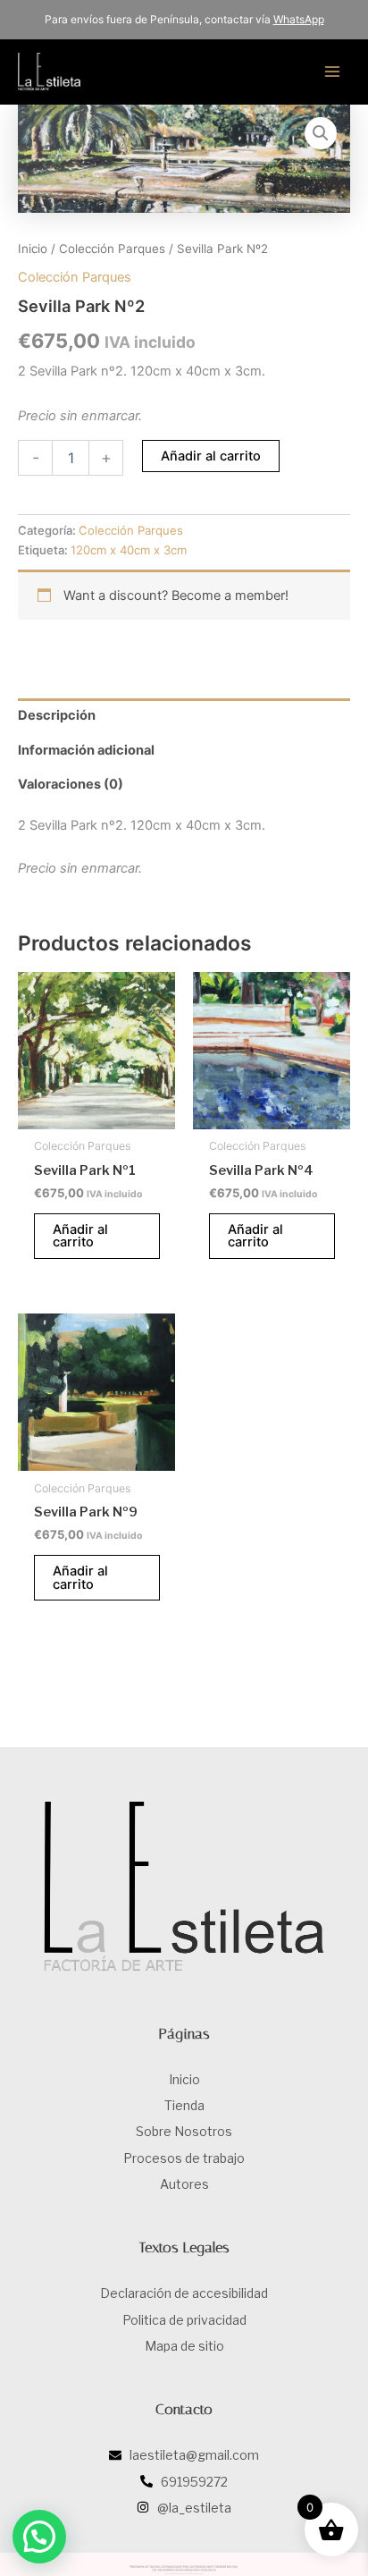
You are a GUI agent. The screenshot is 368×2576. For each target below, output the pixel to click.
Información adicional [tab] (86, 750)
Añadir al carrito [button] (80, 1236)
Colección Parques (112, 249)
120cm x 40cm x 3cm (129, 550)
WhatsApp (299, 19)
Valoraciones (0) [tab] (71, 784)
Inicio (33, 249)
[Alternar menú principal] (332, 72)
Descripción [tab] (57, 715)
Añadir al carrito (211, 456)
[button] (321, 133)
